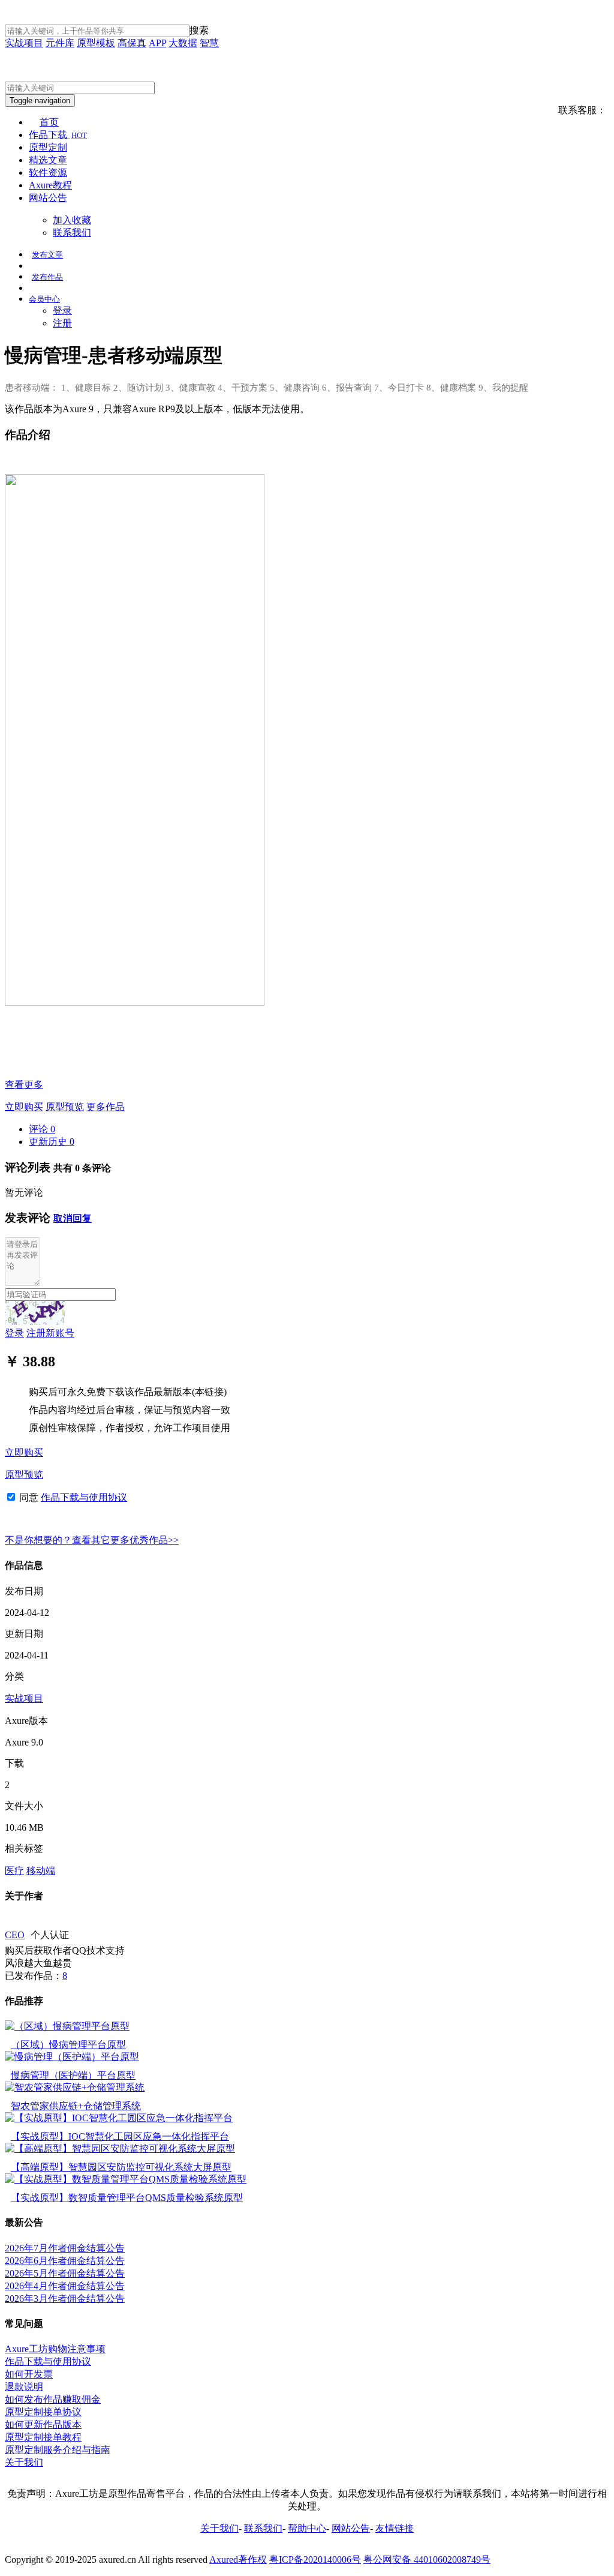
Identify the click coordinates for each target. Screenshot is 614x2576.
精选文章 (48, 160)
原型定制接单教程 (43, 2437)
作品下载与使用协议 (84, 1497)
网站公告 (48, 198)
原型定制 (48, 147)
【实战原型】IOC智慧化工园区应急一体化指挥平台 (120, 2136)
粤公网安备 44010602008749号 (427, 2559)
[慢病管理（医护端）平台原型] (72, 2057)
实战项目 (24, 43)
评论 (42, 1129)
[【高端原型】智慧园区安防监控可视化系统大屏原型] (120, 2148)
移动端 (41, 1871)
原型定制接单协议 (43, 2412)
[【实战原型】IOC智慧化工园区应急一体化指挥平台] (119, 2118)
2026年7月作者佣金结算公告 (65, 2248)
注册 (62, 323)
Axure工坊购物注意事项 (55, 2349)
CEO (15, 1935)
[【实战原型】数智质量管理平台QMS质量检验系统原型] (126, 2179)
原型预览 (65, 1107)
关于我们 (24, 2462)
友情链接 (395, 2528)
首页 (49, 122)
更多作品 (106, 1107)
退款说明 (24, 2387)
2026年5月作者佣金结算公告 (65, 2273)
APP (157, 43)
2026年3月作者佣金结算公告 (65, 2298)
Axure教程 (50, 185)
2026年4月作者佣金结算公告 (65, 2286)
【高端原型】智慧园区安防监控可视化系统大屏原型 (121, 2167)
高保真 (132, 43)
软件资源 (48, 173)
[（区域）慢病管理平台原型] (67, 2026)
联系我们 (72, 233)
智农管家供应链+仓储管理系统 (76, 2106)
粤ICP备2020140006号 (315, 2559)
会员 (44, 299)
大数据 (183, 43)
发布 (47, 255)
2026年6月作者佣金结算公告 (65, 2261)
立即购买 (24, 1107)
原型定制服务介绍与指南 (58, 2450)
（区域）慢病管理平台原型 (68, 2045)
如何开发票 (29, 2374)
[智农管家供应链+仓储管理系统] (75, 2087)
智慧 (209, 43)
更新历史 (52, 1142)
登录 (62, 311)
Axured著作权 (238, 2559)
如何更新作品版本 (43, 2424)
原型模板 (96, 43)
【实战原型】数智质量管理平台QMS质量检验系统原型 (127, 2198)
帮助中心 (307, 2528)
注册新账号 (50, 1333)
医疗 (14, 1871)
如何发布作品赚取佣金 (53, 2399)
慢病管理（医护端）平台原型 (73, 2075)
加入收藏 (72, 220)
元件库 (60, 43)
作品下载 (58, 135)
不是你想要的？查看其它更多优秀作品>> (92, 1540)
